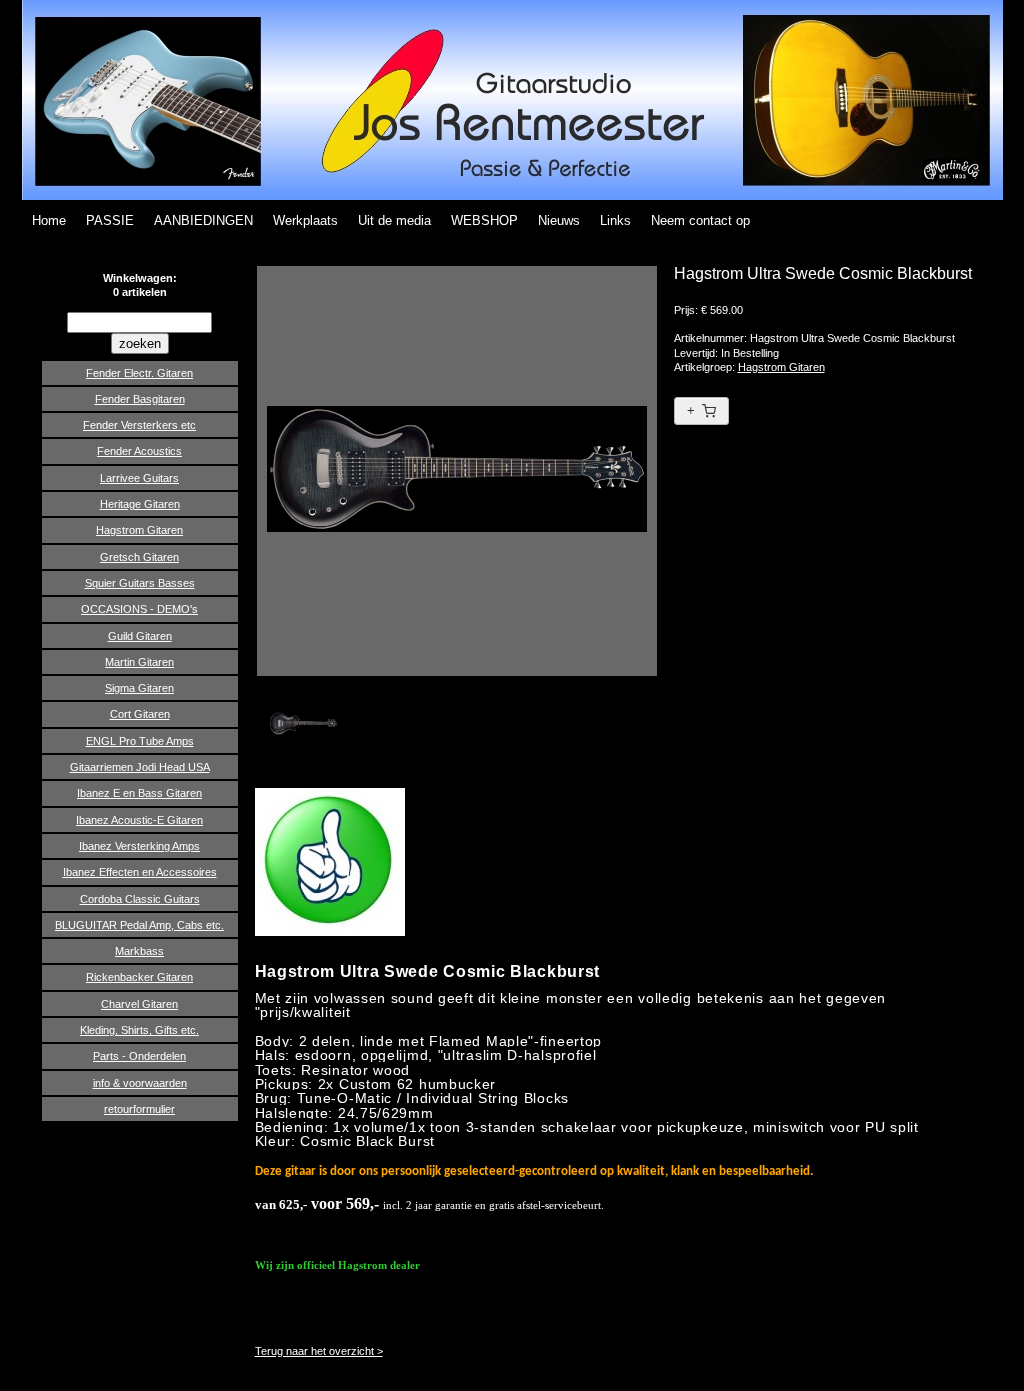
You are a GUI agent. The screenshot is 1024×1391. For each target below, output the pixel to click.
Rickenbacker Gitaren (139, 977)
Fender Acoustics (139, 451)
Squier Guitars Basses (140, 583)
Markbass (139, 951)
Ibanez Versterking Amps (139, 846)
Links (615, 220)
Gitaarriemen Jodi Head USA (140, 767)
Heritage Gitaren (140, 504)
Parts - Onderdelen (139, 1056)
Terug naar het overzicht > (319, 1351)
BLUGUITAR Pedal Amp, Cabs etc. (139, 925)
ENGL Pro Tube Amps (140, 741)
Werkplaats (305, 220)
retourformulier (139, 1109)
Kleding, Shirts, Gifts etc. (139, 1030)
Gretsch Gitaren (139, 557)
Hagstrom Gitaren (139, 530)
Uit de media (394, 220)
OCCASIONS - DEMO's (139, 609)
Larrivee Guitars (139, 478)
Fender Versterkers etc (139, 425)
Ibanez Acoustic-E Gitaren (139, 820)
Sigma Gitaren (139, 688)
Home (49, 220)
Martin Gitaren (139, 662)
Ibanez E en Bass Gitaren (139, 793)
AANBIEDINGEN (203, 220)
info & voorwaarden (140, 1083)
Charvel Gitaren (139, 1004)
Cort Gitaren (140, 714)
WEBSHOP (484, 220)
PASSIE (110, 220)
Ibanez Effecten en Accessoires (140, 872)
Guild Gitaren (140, 636)
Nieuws (559, 220)
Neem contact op (700, 220)
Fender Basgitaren (140, 399)
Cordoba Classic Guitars (140, 899)
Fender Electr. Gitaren (139, 373)
